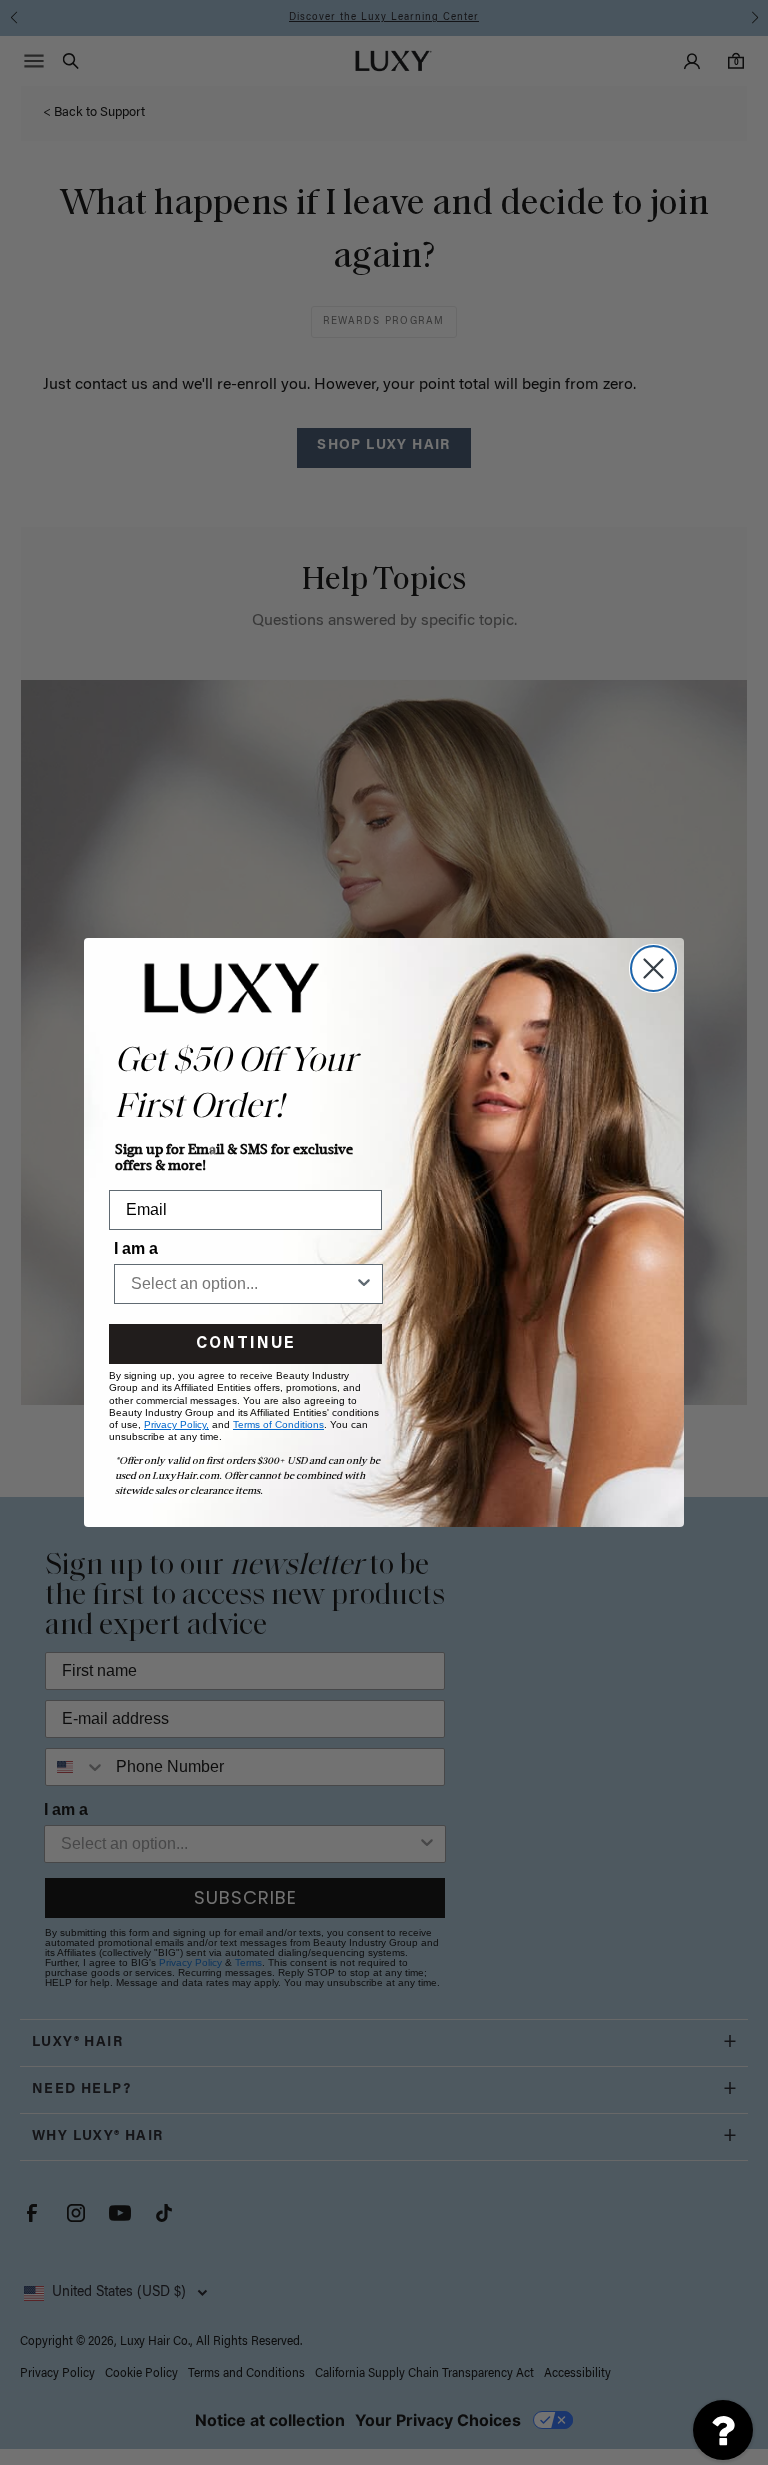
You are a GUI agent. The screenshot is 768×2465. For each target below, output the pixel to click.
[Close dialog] (653, 968)
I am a (136, 1248)
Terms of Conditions (278, 1424)
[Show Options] (364, 1284)
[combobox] (242, 1284)
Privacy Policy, (176, 1424)
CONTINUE (245, 1344)
